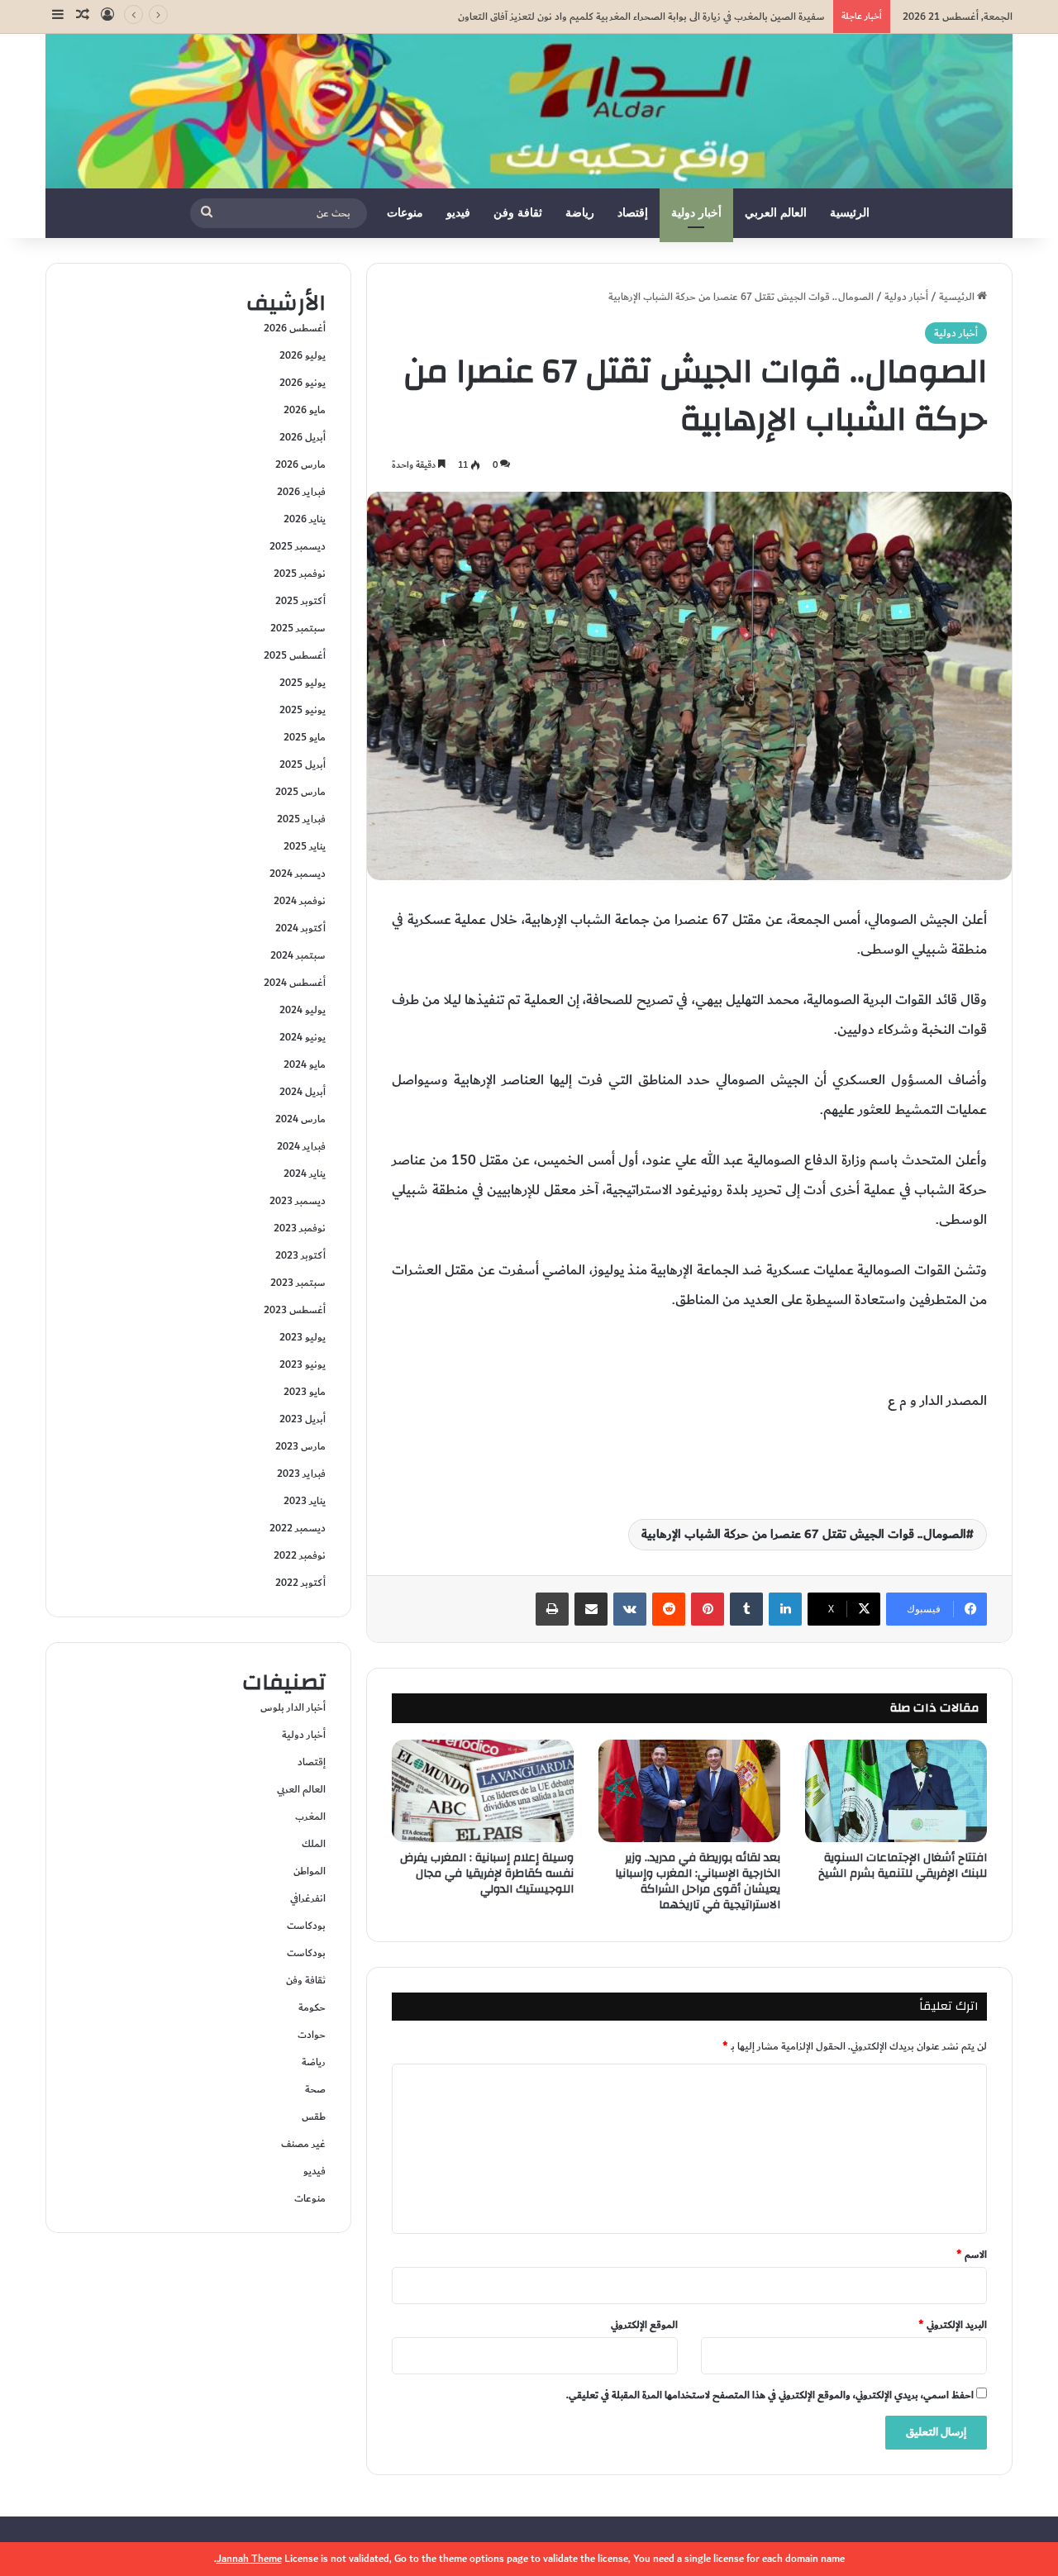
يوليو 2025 (303, 683)
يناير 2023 (305, 1501)
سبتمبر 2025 (298, 628)
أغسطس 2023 (295, 1310)
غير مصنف (303, 2144)
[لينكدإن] (785, 1609)
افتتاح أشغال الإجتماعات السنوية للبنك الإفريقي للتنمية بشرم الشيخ (903, 1866)
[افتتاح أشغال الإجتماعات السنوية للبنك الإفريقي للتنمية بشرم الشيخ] (896, 1791)
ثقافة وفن (518, 213)
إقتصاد (633, 213)
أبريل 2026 (303, 437)
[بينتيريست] (708, 1609)
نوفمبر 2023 (300, 1228)
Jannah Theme (249, 2559)
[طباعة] (552, 1609)
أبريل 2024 (303, 1092)
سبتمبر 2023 (298, 1283)
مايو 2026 (305, 410)
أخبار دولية (696, 213)
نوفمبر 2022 (300, 1555)
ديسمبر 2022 (298, 1528)
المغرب (310, 1817)
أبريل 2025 (303, 764)
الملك (314, 1844)
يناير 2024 (305, 1174)
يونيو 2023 (303, 1364)
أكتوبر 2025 (300, 601)
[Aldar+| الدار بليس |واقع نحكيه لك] (529, 111)
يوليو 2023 (303, 1337)
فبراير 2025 (301, 819)
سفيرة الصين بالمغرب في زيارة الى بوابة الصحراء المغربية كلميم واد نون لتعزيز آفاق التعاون (641, 17)
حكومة (312, 2007)
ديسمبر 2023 (298, 1201)
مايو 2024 (305, 1064)
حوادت (312, 2035)
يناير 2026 (305, 519)
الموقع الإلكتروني (644, 2325)
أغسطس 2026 (295, 328)
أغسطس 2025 (295, 655)
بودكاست (306, 1926)
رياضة (580, 213)
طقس (314, 2117)
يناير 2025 (305, 846)
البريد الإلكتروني (953, 2325)
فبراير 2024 (301, 1146)
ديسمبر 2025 (298, 546)
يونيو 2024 (303, 1037)
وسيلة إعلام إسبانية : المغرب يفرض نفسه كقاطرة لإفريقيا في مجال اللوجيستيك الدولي (487, 1874)
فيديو (458, 213)
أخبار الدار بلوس (293, 1707)
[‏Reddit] (669, 1609)
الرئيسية (850, 213)
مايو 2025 (305, 737)
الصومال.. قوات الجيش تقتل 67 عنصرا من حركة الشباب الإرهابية (804, 1534)
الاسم (972, 2255)
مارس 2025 (300, 792)
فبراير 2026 (301, 492)
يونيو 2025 (303, 710)
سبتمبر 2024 (298, 955)
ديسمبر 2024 (298, 874)
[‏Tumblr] (746, 1609)
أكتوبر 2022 (300, 1583)
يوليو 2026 (303, 355)
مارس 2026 (300, 464)
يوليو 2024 (303, 1010)
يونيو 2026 (303, 383)
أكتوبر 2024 (300, 928)
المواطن (310, 1871)
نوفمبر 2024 (300, 901)
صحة (315, 2089)
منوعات (405, 213)
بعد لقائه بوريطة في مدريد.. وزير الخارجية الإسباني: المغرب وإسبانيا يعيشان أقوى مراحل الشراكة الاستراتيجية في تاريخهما (698, 1881)
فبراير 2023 (301, 1474)
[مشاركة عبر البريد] (591, 1609)
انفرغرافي (308, 1898)
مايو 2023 (305, 1392)
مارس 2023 (300, 1446)
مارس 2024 (300, 1119)
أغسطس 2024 (295, 983)
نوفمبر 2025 (300, 574)
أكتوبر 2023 (300, 1255)
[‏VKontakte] (630, 1609)
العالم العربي (776, 213)
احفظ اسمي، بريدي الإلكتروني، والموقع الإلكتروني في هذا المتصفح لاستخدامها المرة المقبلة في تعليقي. (770, 2395)
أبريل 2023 (303, 1419)
